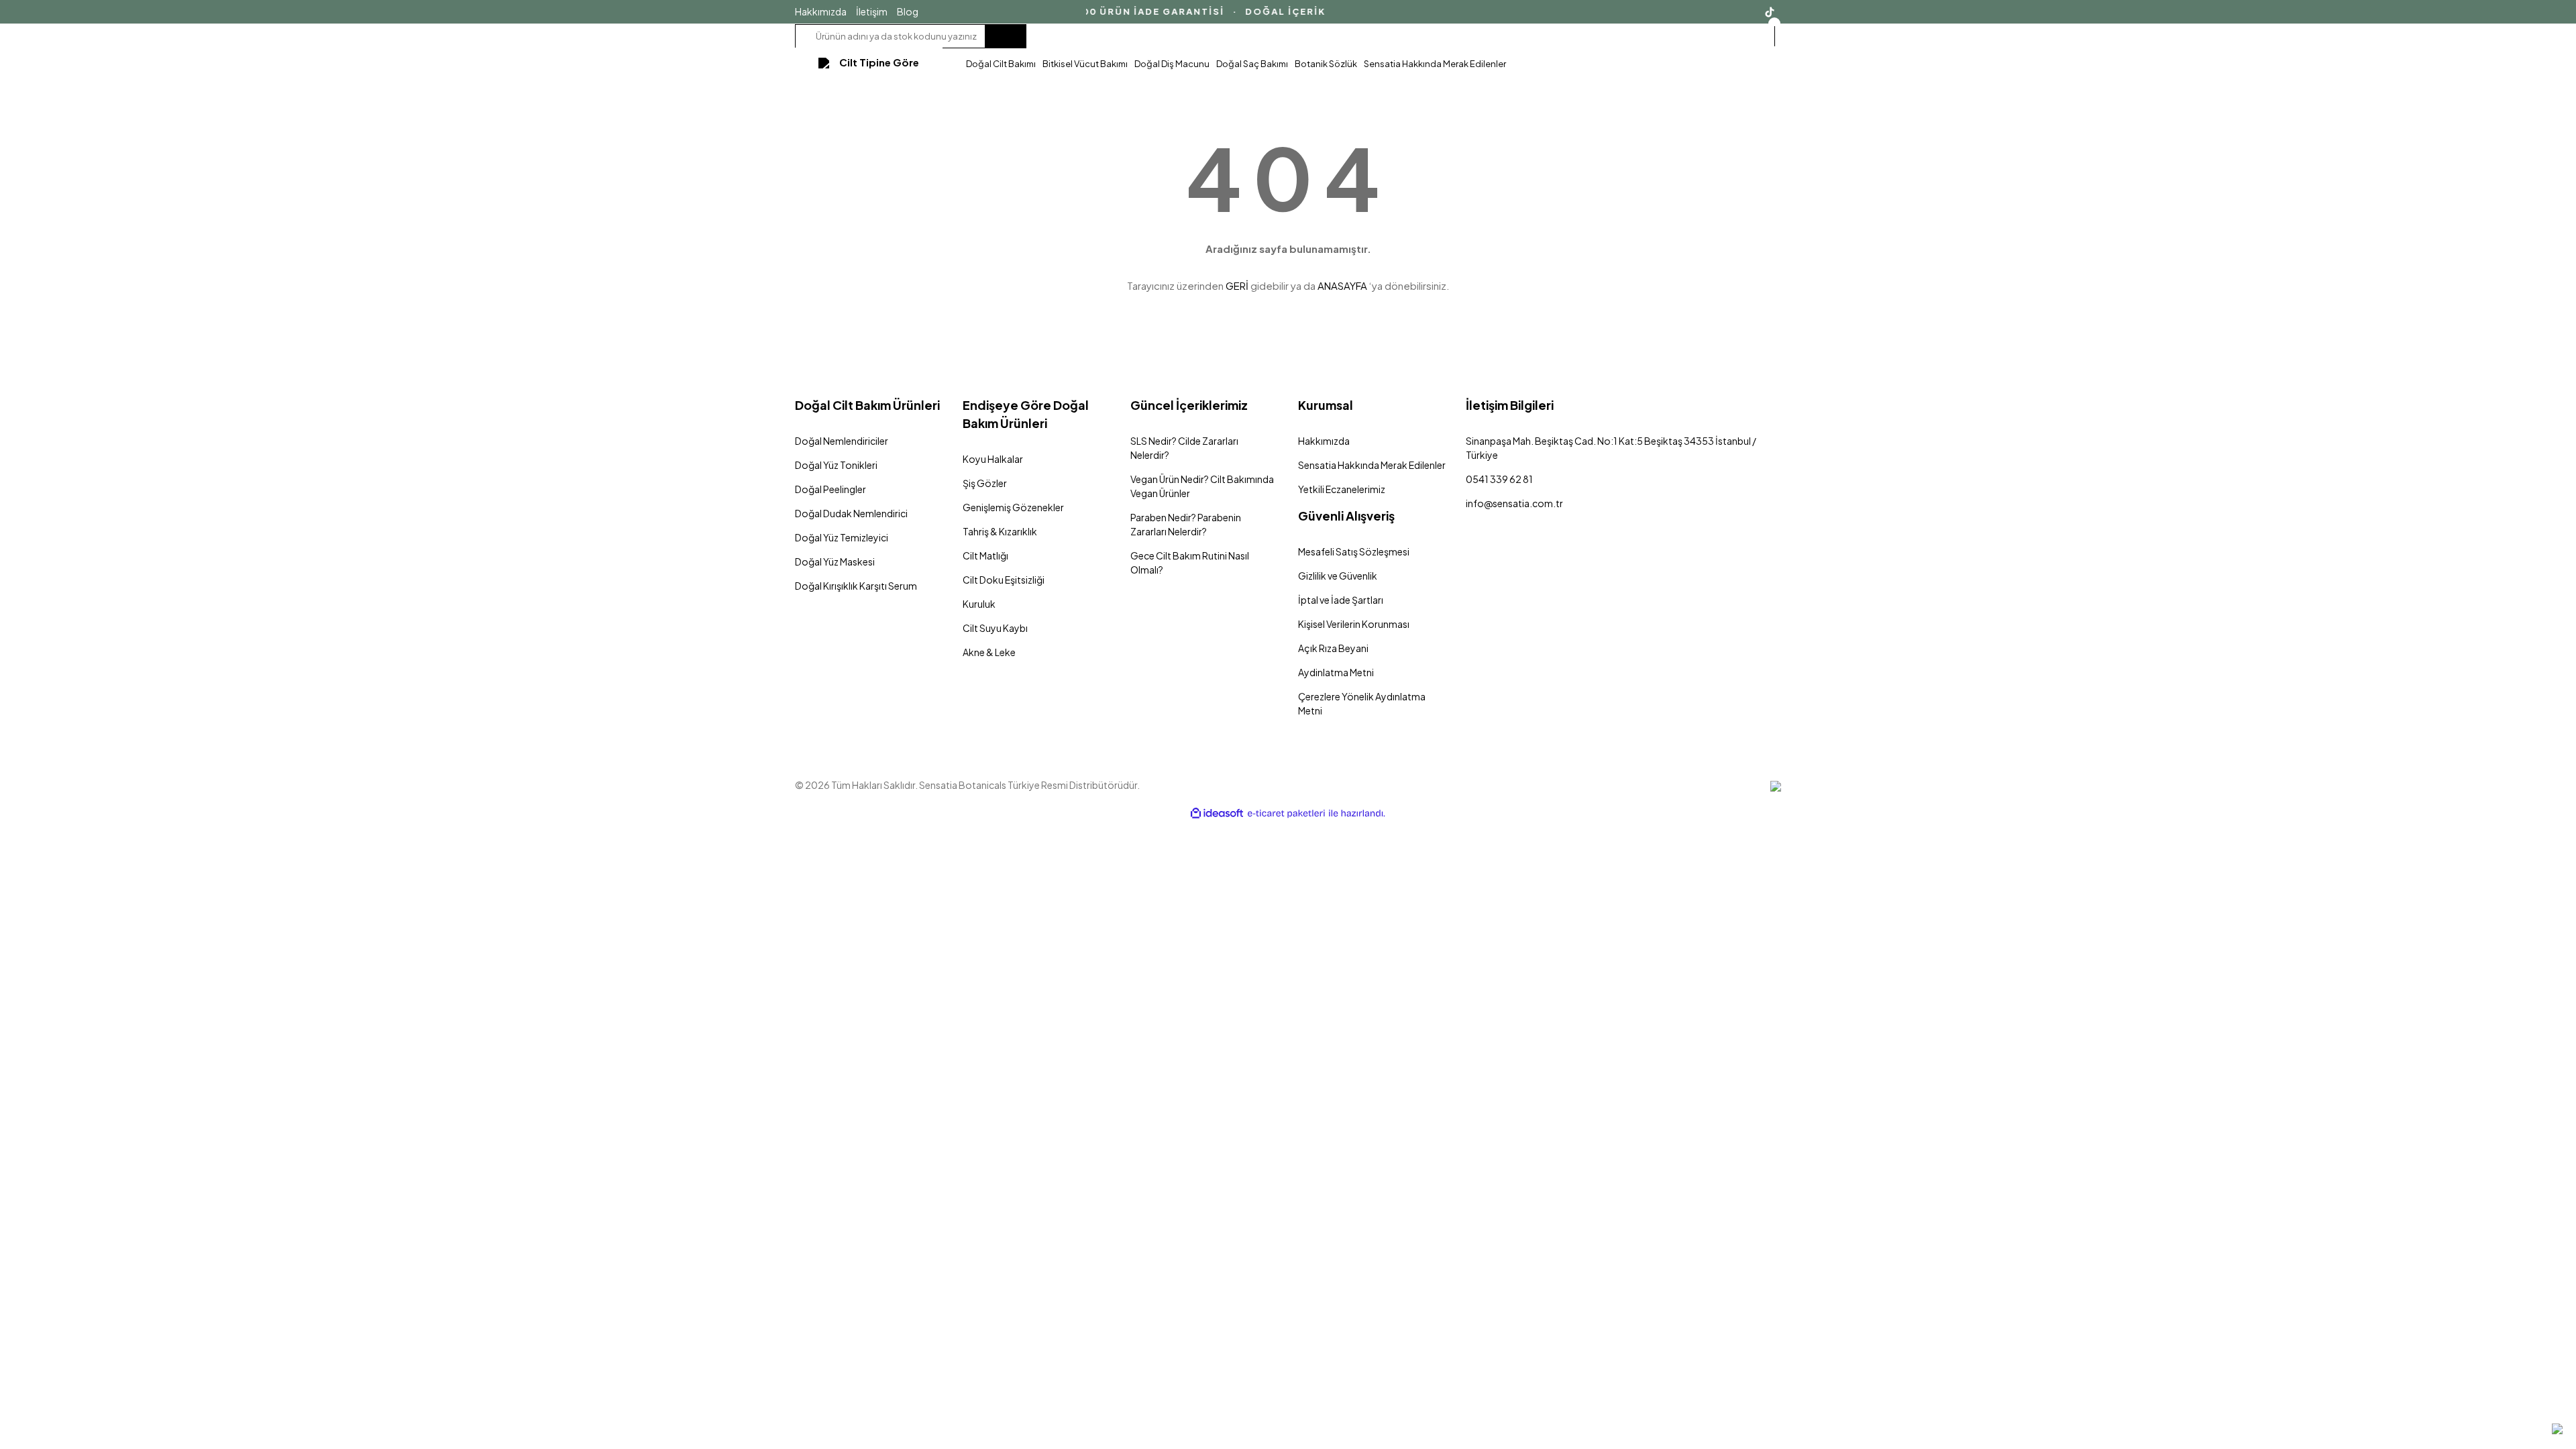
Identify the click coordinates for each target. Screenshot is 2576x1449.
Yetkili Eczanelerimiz (1342, 489)
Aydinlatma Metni (1336, 672)
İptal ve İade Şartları (1341, 600)
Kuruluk (979, 604)
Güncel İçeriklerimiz (1189, 405)
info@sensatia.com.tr (1514, 503)
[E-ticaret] (1286, 813)
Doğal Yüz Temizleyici (842, 537)
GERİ (1237, 285)
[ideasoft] (1217, 813)
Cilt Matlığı (985, 555)
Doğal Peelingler (830, 489)
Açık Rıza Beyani (1333, 648)
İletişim (872, 11)
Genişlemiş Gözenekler (1013, 507)
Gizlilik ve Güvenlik (1338, 576)
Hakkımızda (821, 11)
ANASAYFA (1342, 285)
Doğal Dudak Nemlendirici (851, 513)
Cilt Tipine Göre (879, 62)
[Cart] (1773, 37)
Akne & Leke (989, 652)
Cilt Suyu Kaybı (995, 628)
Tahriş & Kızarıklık (1000, 531)
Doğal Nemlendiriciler (842, 441)
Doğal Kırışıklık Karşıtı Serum (856, 586)
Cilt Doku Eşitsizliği (1004, 580)
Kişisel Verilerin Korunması (1354, 624)
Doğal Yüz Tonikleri (836, 465)
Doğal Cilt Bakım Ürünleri (867, 405)
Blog (908, 11)
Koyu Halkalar (993, 459)
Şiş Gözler (985, 483)
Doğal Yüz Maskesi (835, 561)
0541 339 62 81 (1499, 479)
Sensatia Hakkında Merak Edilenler (1372, 465)
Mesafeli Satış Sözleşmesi (1354, 551)
